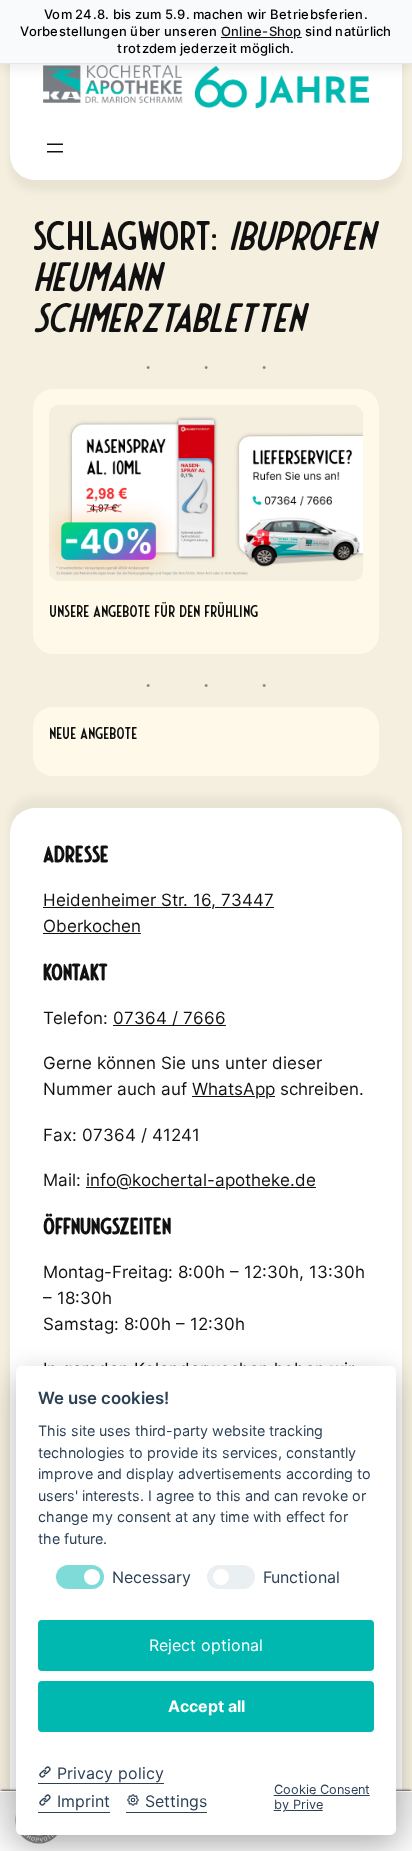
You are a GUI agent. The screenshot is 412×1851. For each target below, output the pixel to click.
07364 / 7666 (169, 1018)
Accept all (206, 1706)
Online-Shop (261, 31)
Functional (301, 1577)
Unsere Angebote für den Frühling (153, 610)
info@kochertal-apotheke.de (201, 1180)
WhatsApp (233, 1089)
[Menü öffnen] (55, 148)
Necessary (151, 1577)
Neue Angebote (93, 732)
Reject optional (206, 1645)
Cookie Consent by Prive (322, 1797)
